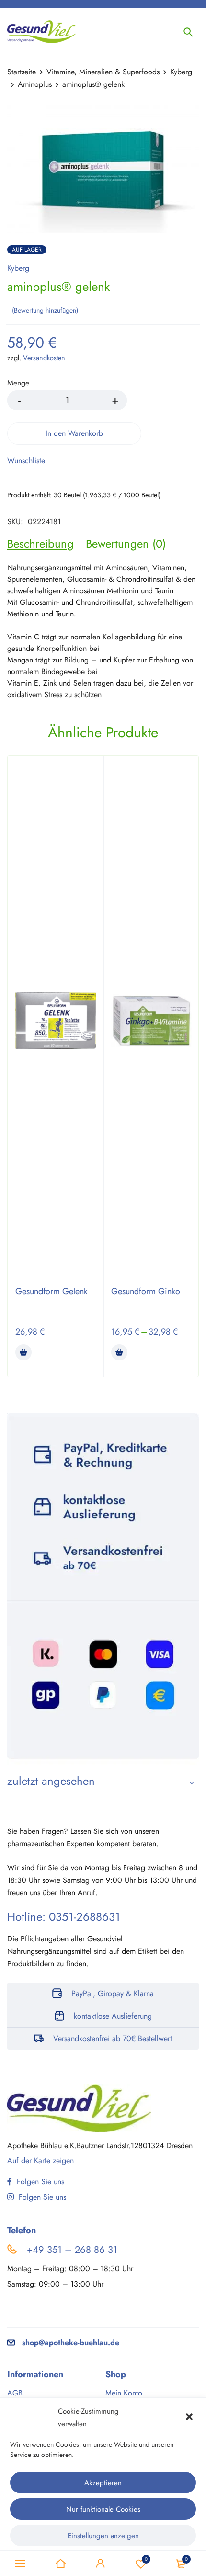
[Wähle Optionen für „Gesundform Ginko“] (119, 1352)
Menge (18, 383)
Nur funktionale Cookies (103, 2509)
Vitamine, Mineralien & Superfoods (103, 72)
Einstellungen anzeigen (103, 2536)
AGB (15, 2393)
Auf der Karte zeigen (40, 2161)
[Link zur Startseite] (60, 2564)
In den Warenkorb (74, 433)
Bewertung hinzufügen (45, 310)
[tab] (40, 544)
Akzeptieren (103, 2483)
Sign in (101, 2564)
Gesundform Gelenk (51, 1291)
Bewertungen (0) (126, 544)
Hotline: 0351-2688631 (64, 1917)
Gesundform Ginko (146, 1291)
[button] (190, 2418)
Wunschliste (146, 2559)
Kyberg (181, 72)
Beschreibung (40, 544)
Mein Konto (124, 2393)
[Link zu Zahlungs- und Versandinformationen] (103, 1589)
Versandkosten (44, 358)
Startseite (22, 72)
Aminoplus (35, 84)
